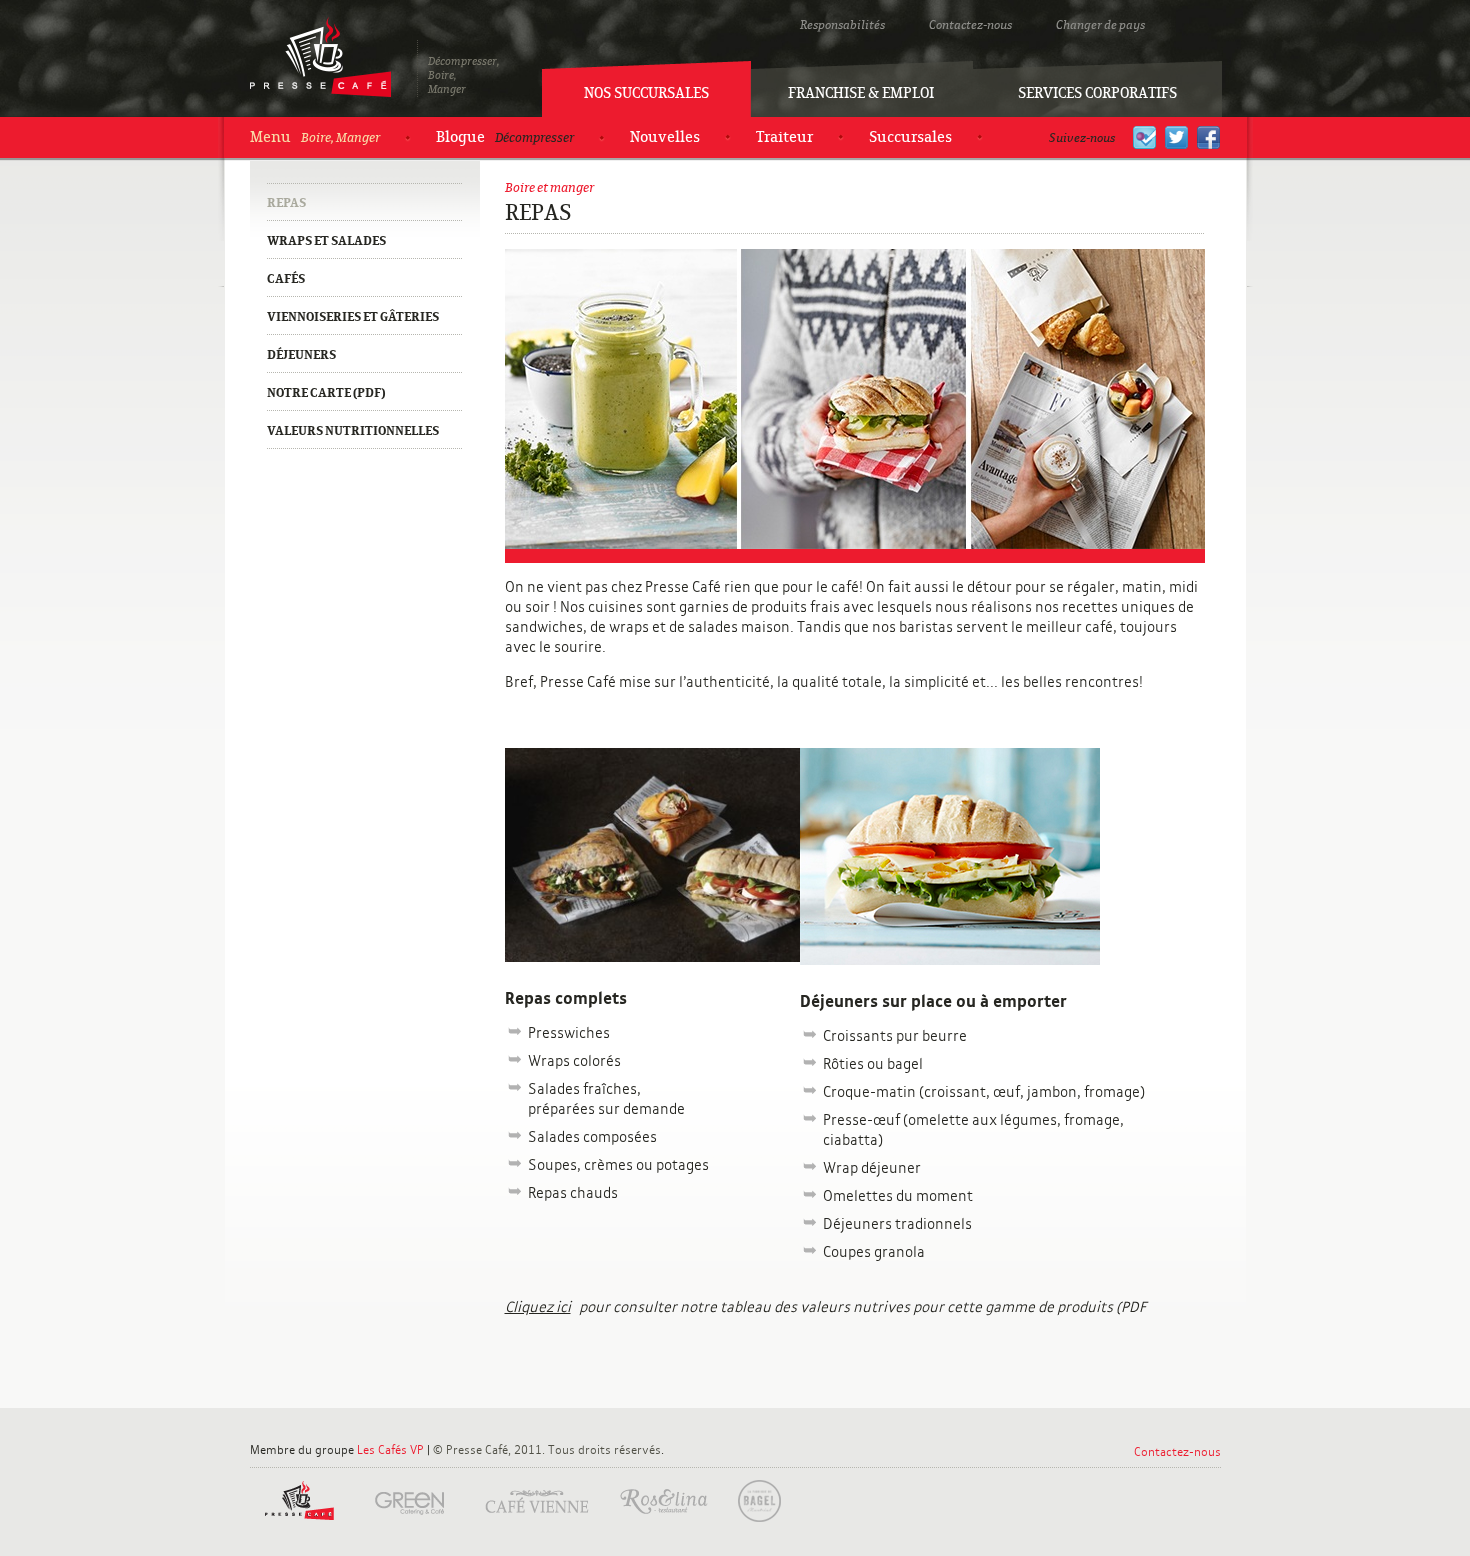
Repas (286, 202)
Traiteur (784, 137)
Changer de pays (1100, 25)
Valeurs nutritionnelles (353, 430)
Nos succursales (646, 93)
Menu (315, 137)
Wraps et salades (326, 240)
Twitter (1176, 137)
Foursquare (1144, 137)
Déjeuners (301, 354)
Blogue (505, 137)
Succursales (910, 137)
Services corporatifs (1097, 93)
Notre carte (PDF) (326, 392)
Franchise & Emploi (861, 93)
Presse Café (321, 57)
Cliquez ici (538, 1307)
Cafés (286, 278)
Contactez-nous (970, 25)
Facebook (1208, 137)
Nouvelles (665, 137)
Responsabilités (842, 25)
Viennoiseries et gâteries (353, 316)
